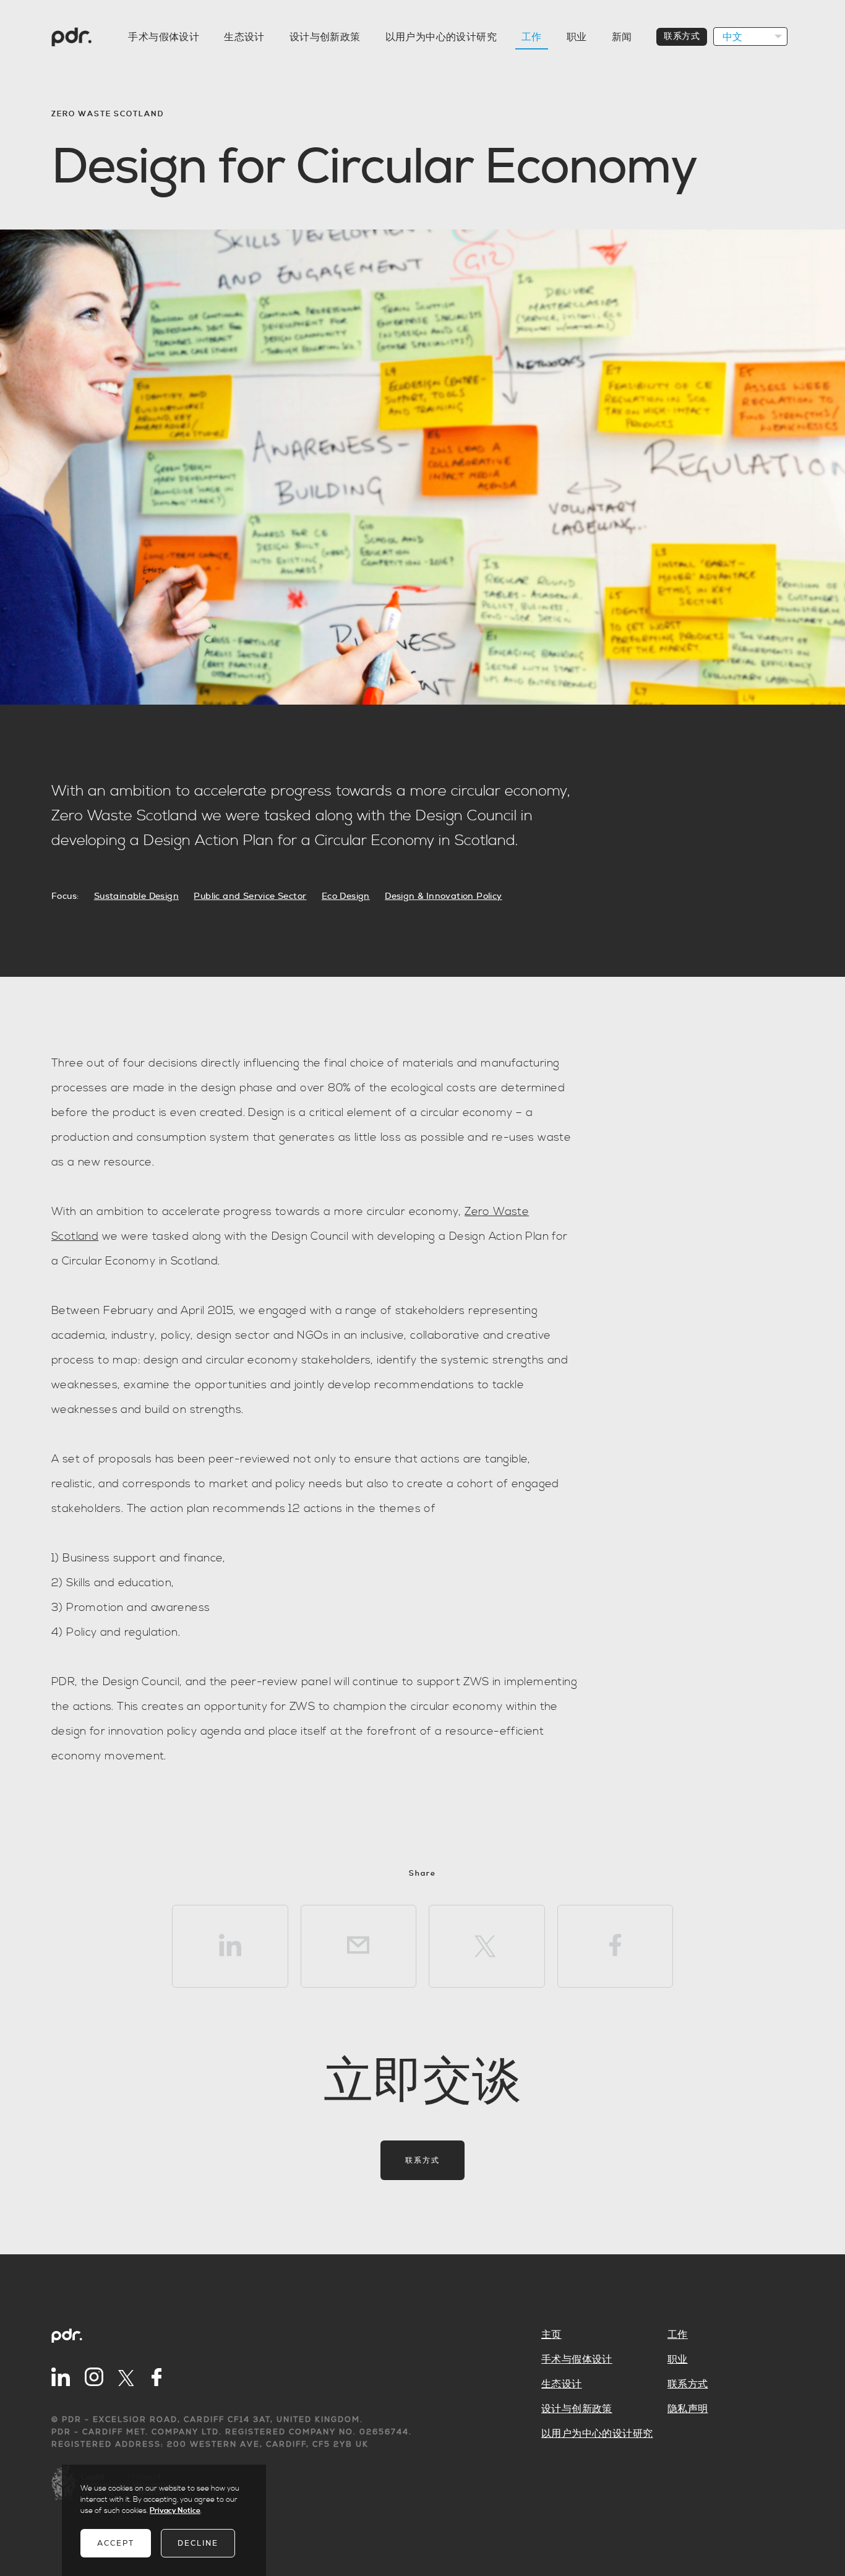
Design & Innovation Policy (443, 896)
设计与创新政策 (325, 37)
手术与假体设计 (164, 37)
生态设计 (244, 37)
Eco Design (346, 896)
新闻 (622, 37)
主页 (551, 2335)
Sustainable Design (136, 896)
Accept (116, 2543)
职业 (577, 37)
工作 (532, 37)
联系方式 (682, 36)
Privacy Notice (175, 2511)
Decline (198, 2543)
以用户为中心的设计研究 (441, 37)
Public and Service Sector (250, 896)
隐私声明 (688, 2409)
